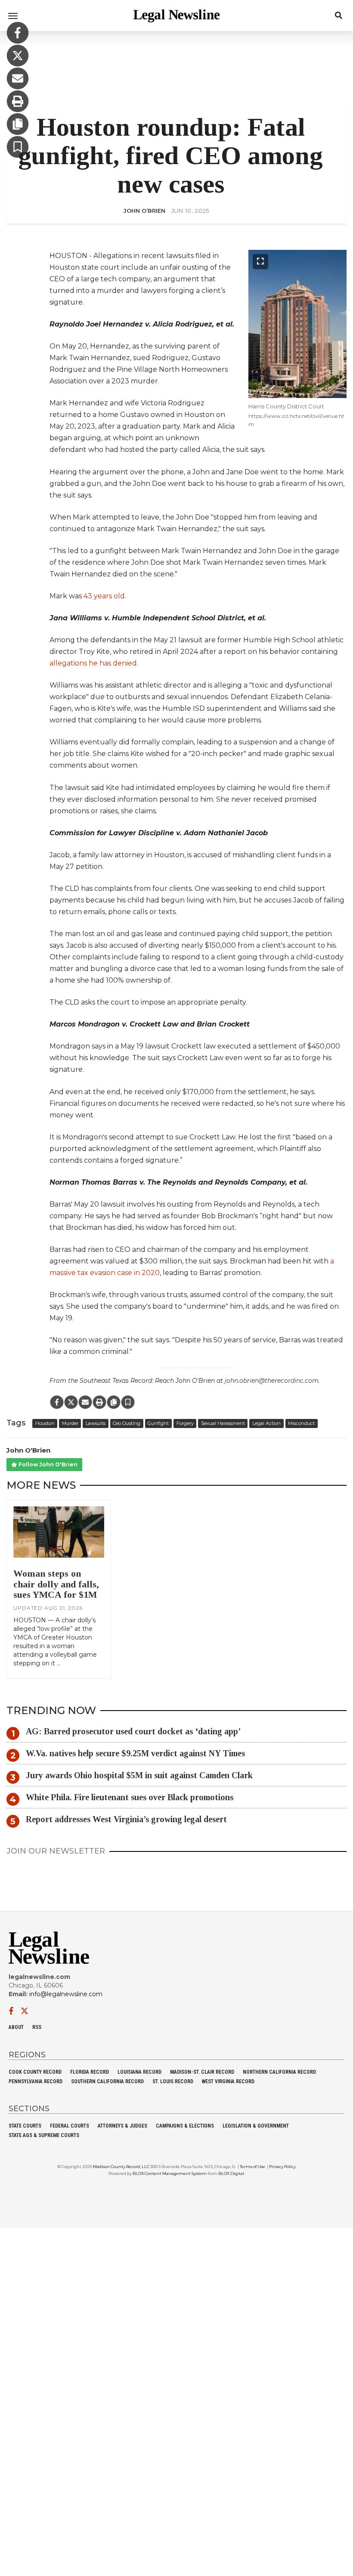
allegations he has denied (93, 663)
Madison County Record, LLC (121, 2167)
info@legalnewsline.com (66, 1994)
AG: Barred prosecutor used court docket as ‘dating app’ (133, 1731)
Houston (45, 1424)
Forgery (185, 1424)
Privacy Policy (282, 2167)
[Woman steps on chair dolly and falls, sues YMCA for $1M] (59, 1532)
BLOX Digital (231, 2173)
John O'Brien (28, 1450)
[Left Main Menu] (13, 16)
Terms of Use (252, 2167)
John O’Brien (144, 211)
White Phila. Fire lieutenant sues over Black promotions (130, 1797)
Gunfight (158, 1424)
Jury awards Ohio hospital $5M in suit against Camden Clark (139, 1775)
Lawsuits (96, 1424)
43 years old (104, 596)
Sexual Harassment (223, 1424)
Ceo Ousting (127, 1424)
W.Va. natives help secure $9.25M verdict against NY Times (135, 1753)
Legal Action (266, 1424)
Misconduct (301, 1424)
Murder (70, 1424)
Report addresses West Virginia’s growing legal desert (126, 1819)
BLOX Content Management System (170, 2173)
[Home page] (176, 15)
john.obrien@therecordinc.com (272, 1381)
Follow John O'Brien (47, 1464)
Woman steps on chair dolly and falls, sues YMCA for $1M (56, 1584)
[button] (18, 148)
